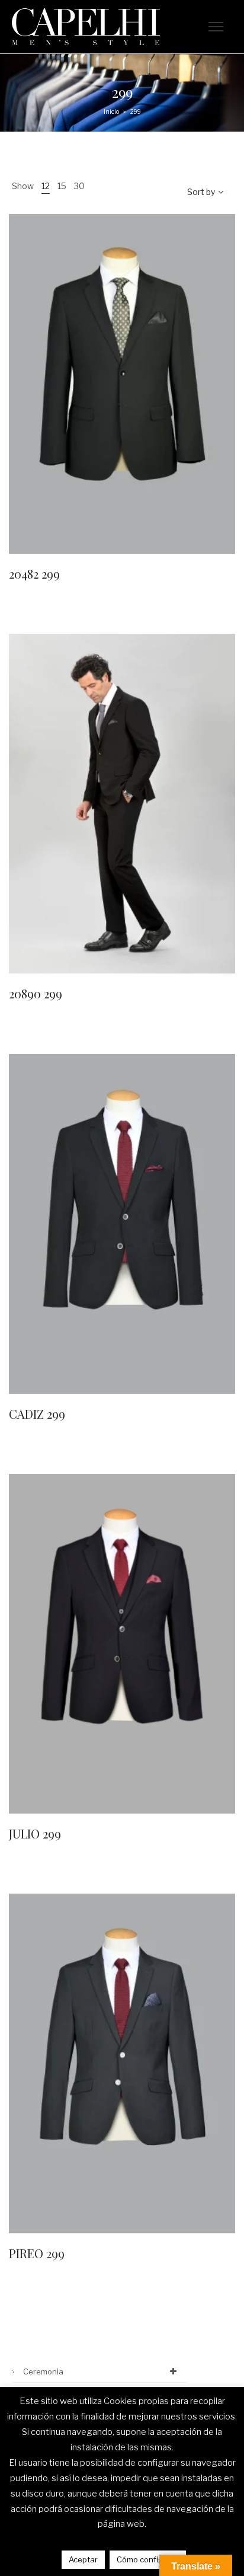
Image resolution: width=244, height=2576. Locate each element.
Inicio (111, 111)
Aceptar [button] (83, 2559)
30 (79, 186)
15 (62, 186)
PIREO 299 (37, 2253)
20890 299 (36, 993)
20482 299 (34, 574)
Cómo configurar (148, 2559)
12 (46, 186)
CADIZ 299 (37, 1414)
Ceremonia (43, 2371)
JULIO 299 (35, 1833)
